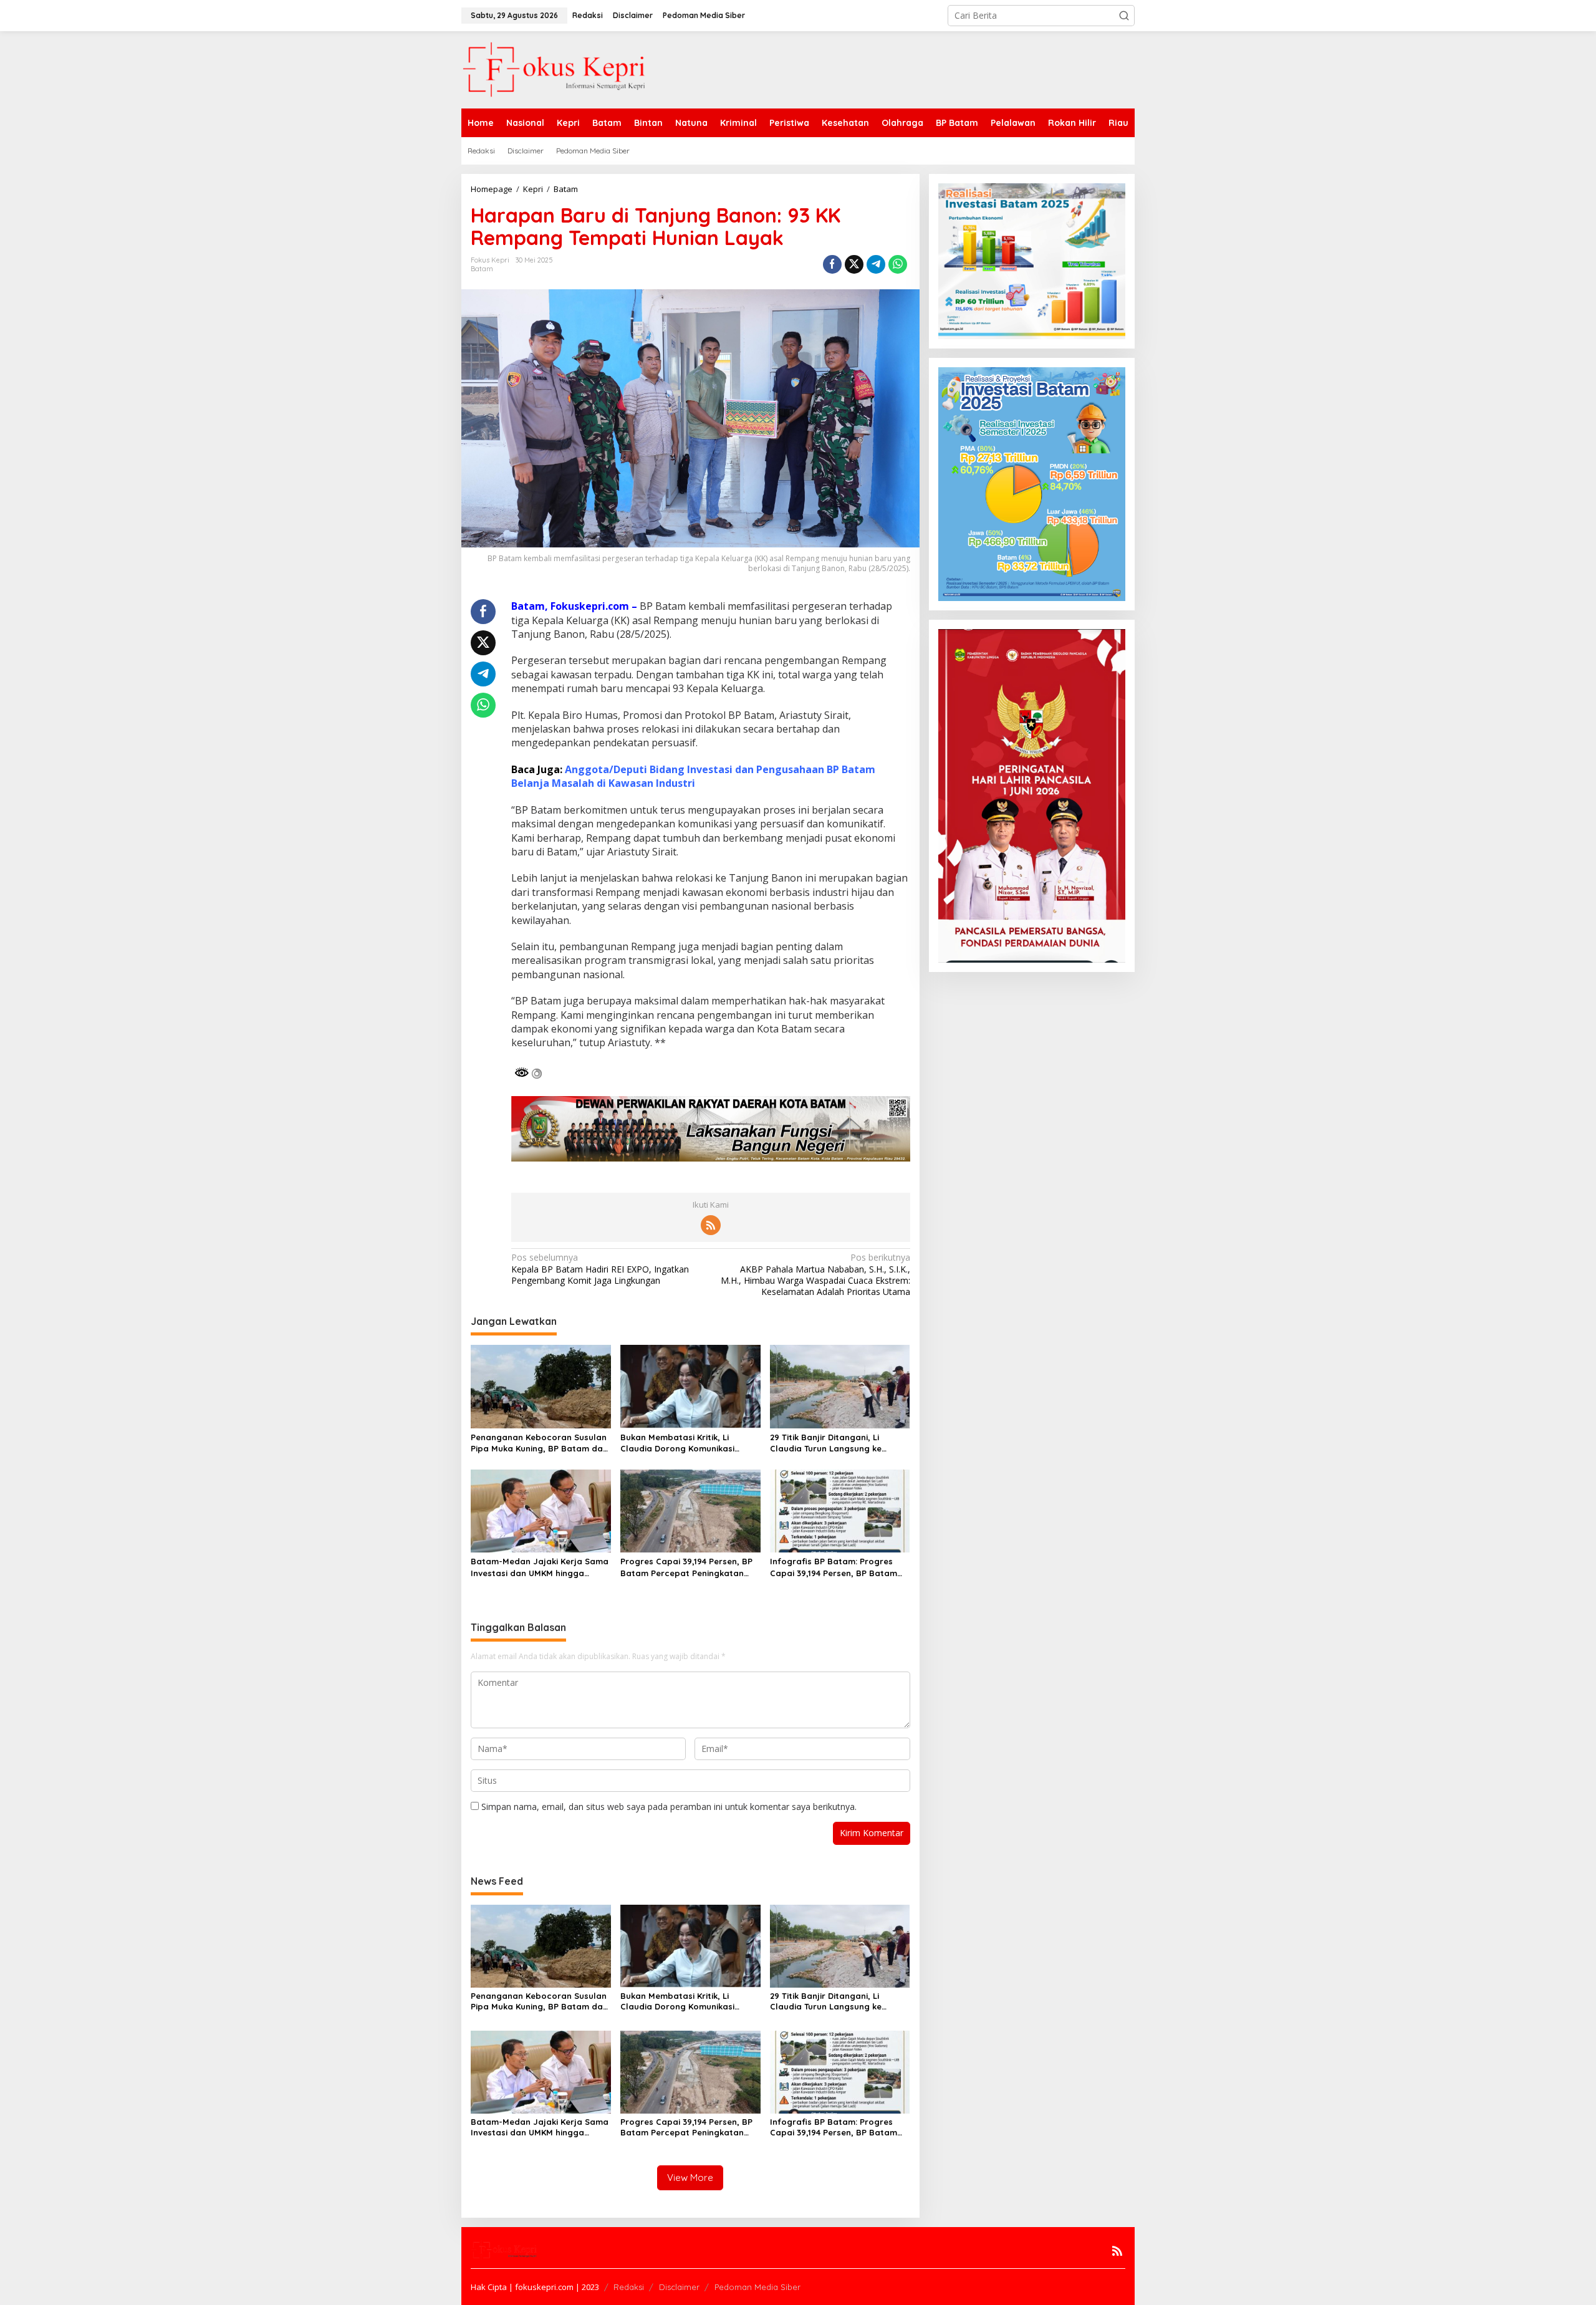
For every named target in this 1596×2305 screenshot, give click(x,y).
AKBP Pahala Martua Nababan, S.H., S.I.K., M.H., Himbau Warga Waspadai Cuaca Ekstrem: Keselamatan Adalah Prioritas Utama (815, 1275)
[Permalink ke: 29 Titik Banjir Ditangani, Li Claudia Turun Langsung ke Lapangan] (840, 1385)
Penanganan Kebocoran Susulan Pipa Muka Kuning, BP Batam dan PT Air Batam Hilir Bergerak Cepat (539, 1443)
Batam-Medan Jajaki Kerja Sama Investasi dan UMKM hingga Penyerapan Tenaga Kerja (540, 1567)
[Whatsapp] (898, 264)
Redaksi (629, 2287)
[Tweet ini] (854, 264)
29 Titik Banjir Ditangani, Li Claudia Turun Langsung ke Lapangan (826, 1443)
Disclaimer (679, 2287)
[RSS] (711, 1225)
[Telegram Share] (876, 264)
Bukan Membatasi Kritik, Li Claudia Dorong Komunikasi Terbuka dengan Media (677, 1443)
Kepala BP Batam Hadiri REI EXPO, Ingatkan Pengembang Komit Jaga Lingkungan (600, 1269)
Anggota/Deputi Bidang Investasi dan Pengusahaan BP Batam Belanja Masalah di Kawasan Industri (693, 776)
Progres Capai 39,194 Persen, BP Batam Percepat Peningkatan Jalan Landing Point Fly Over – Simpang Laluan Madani (686, 1567)
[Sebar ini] (832, 264)
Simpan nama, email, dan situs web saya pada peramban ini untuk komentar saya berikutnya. (669, 1807)
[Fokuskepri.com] (555, 69)
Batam (482, 269)
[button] (1124, 16)
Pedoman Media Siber (757, 2287)
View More (690, 2177)
